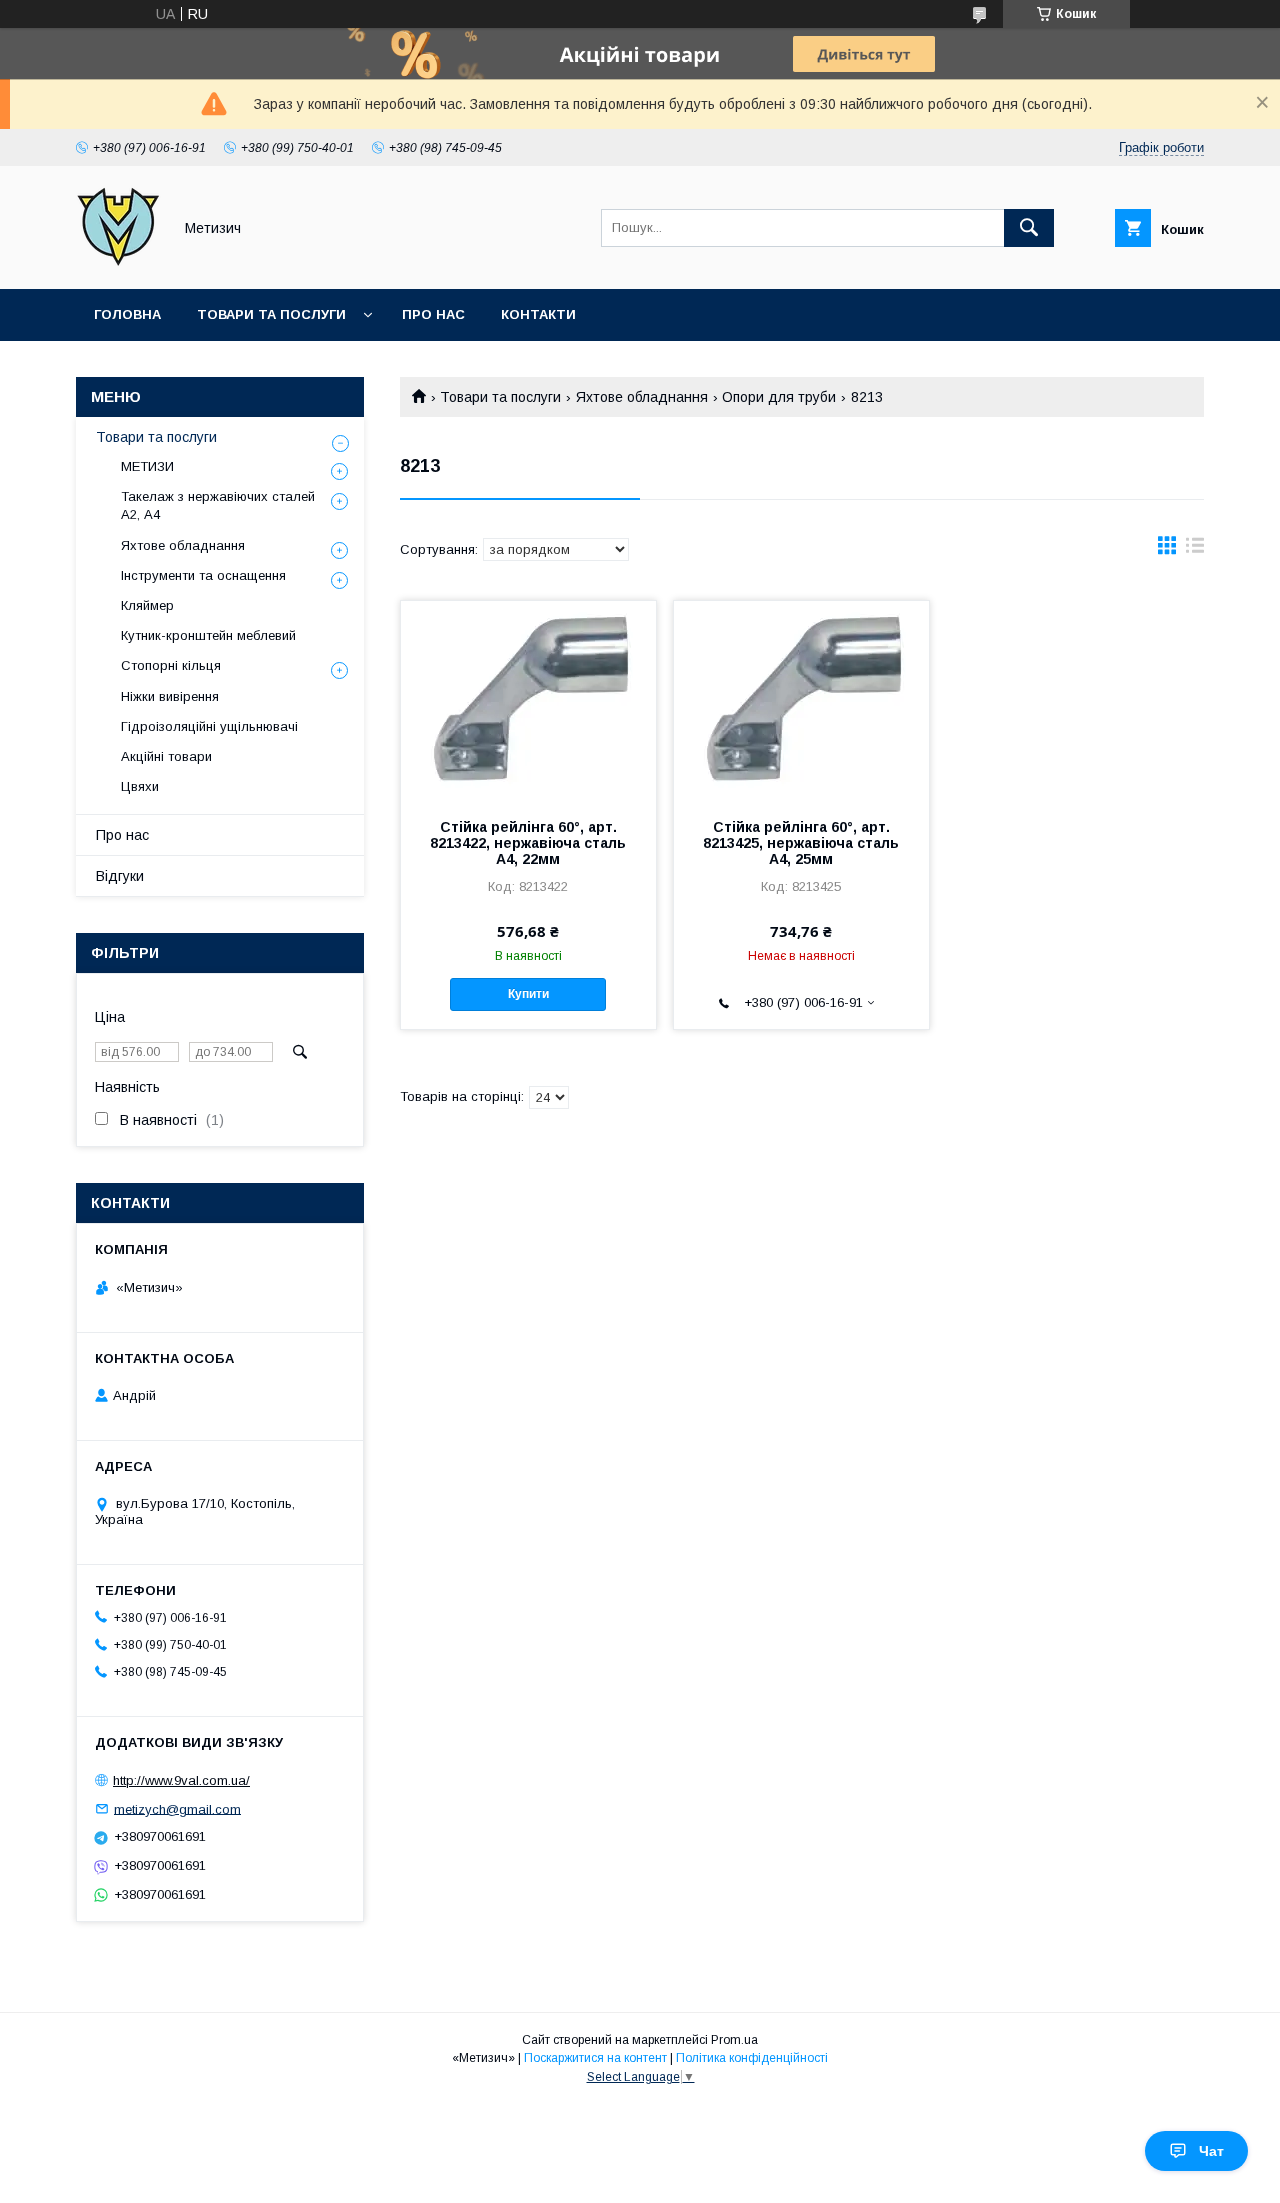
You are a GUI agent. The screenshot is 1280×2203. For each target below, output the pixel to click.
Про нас (433, 314)
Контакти (538, 314)
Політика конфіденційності (752, 2058)
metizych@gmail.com (177, 1808)
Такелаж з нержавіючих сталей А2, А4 (218, 505)
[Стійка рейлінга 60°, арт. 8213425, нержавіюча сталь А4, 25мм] (801, 701)
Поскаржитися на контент (595, 2058)
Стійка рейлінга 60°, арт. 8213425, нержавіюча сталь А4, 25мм (801, 843)
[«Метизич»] (118, 263)
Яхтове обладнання (642, 397)
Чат (1211, 2151)
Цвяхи (140, 786)
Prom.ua (734, 2040)
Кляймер (147, 605)
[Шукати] (1029, 228)
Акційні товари (166, 756)
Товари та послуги (271, 314)
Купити (528, 994)
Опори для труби (779, 397)
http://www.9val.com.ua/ (181, 1780)
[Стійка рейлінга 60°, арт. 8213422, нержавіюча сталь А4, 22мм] (528, 701)
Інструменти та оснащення (203, 575)
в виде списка (1195, 550)
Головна (127, 314)
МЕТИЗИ (147, 466)
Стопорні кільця (171, 665)
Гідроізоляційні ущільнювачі (209, 726)
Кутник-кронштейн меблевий (208, 635)
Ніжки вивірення (170, 696)
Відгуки (120, 876)
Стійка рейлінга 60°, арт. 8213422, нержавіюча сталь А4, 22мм (528, 843)
